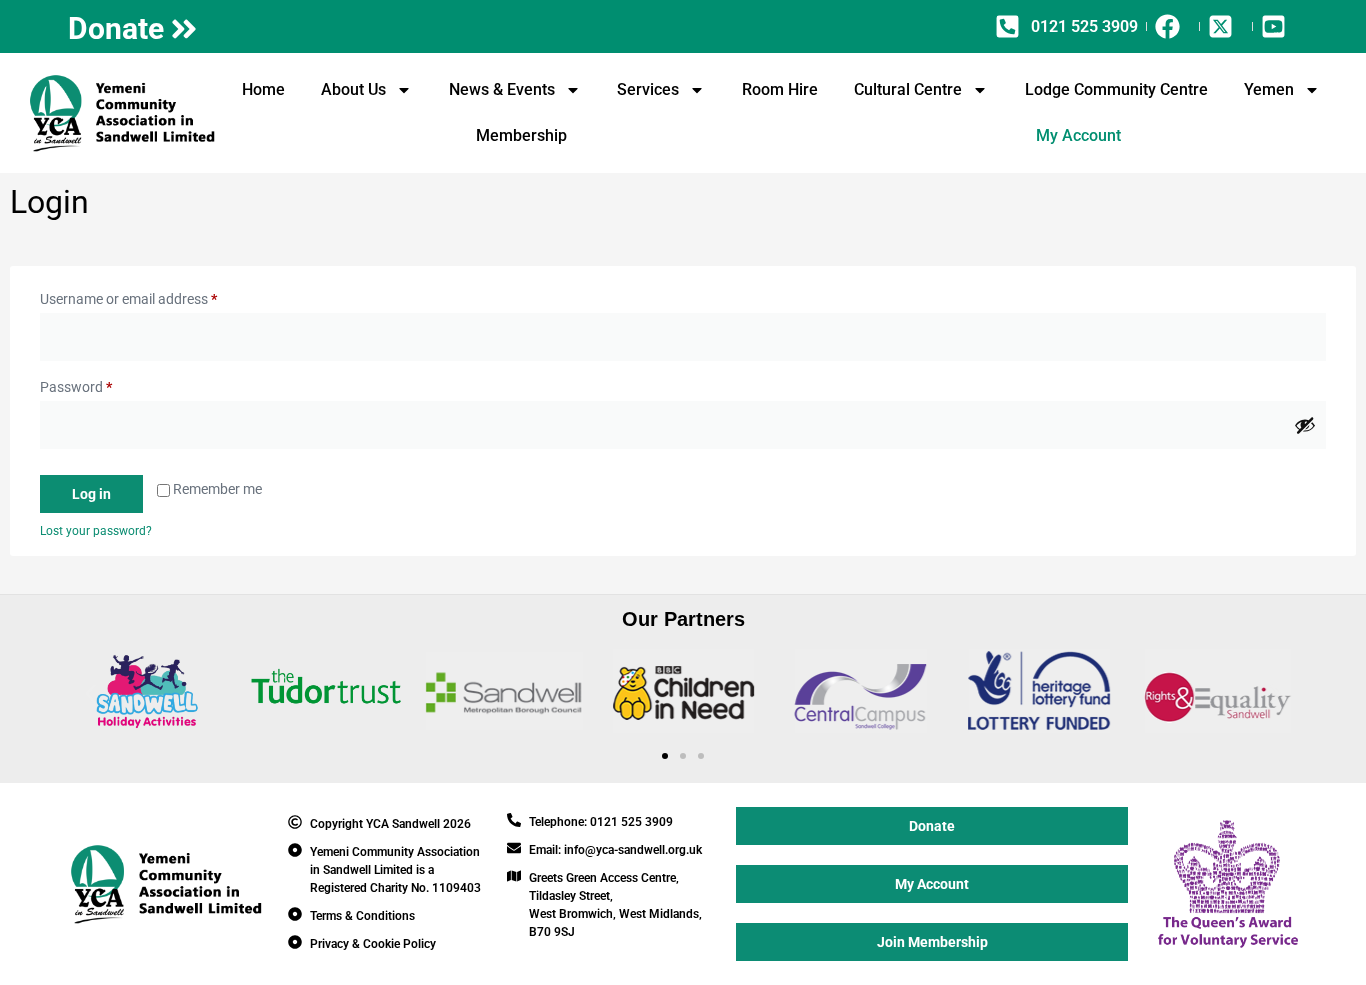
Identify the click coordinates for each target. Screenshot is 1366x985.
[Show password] (1305, 425)
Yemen (1269, 89)
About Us (353, 89)
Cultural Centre (908, 89)
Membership (521, 135)
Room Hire (780, 89)
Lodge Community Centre (1116, 89)
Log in (91, 494)
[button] (90, 694)
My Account (1078, 135)
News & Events (502, 89)
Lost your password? (96, 531)
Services (648, 89)
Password (103, 384)
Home (263, 89)
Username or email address (155, 296)
